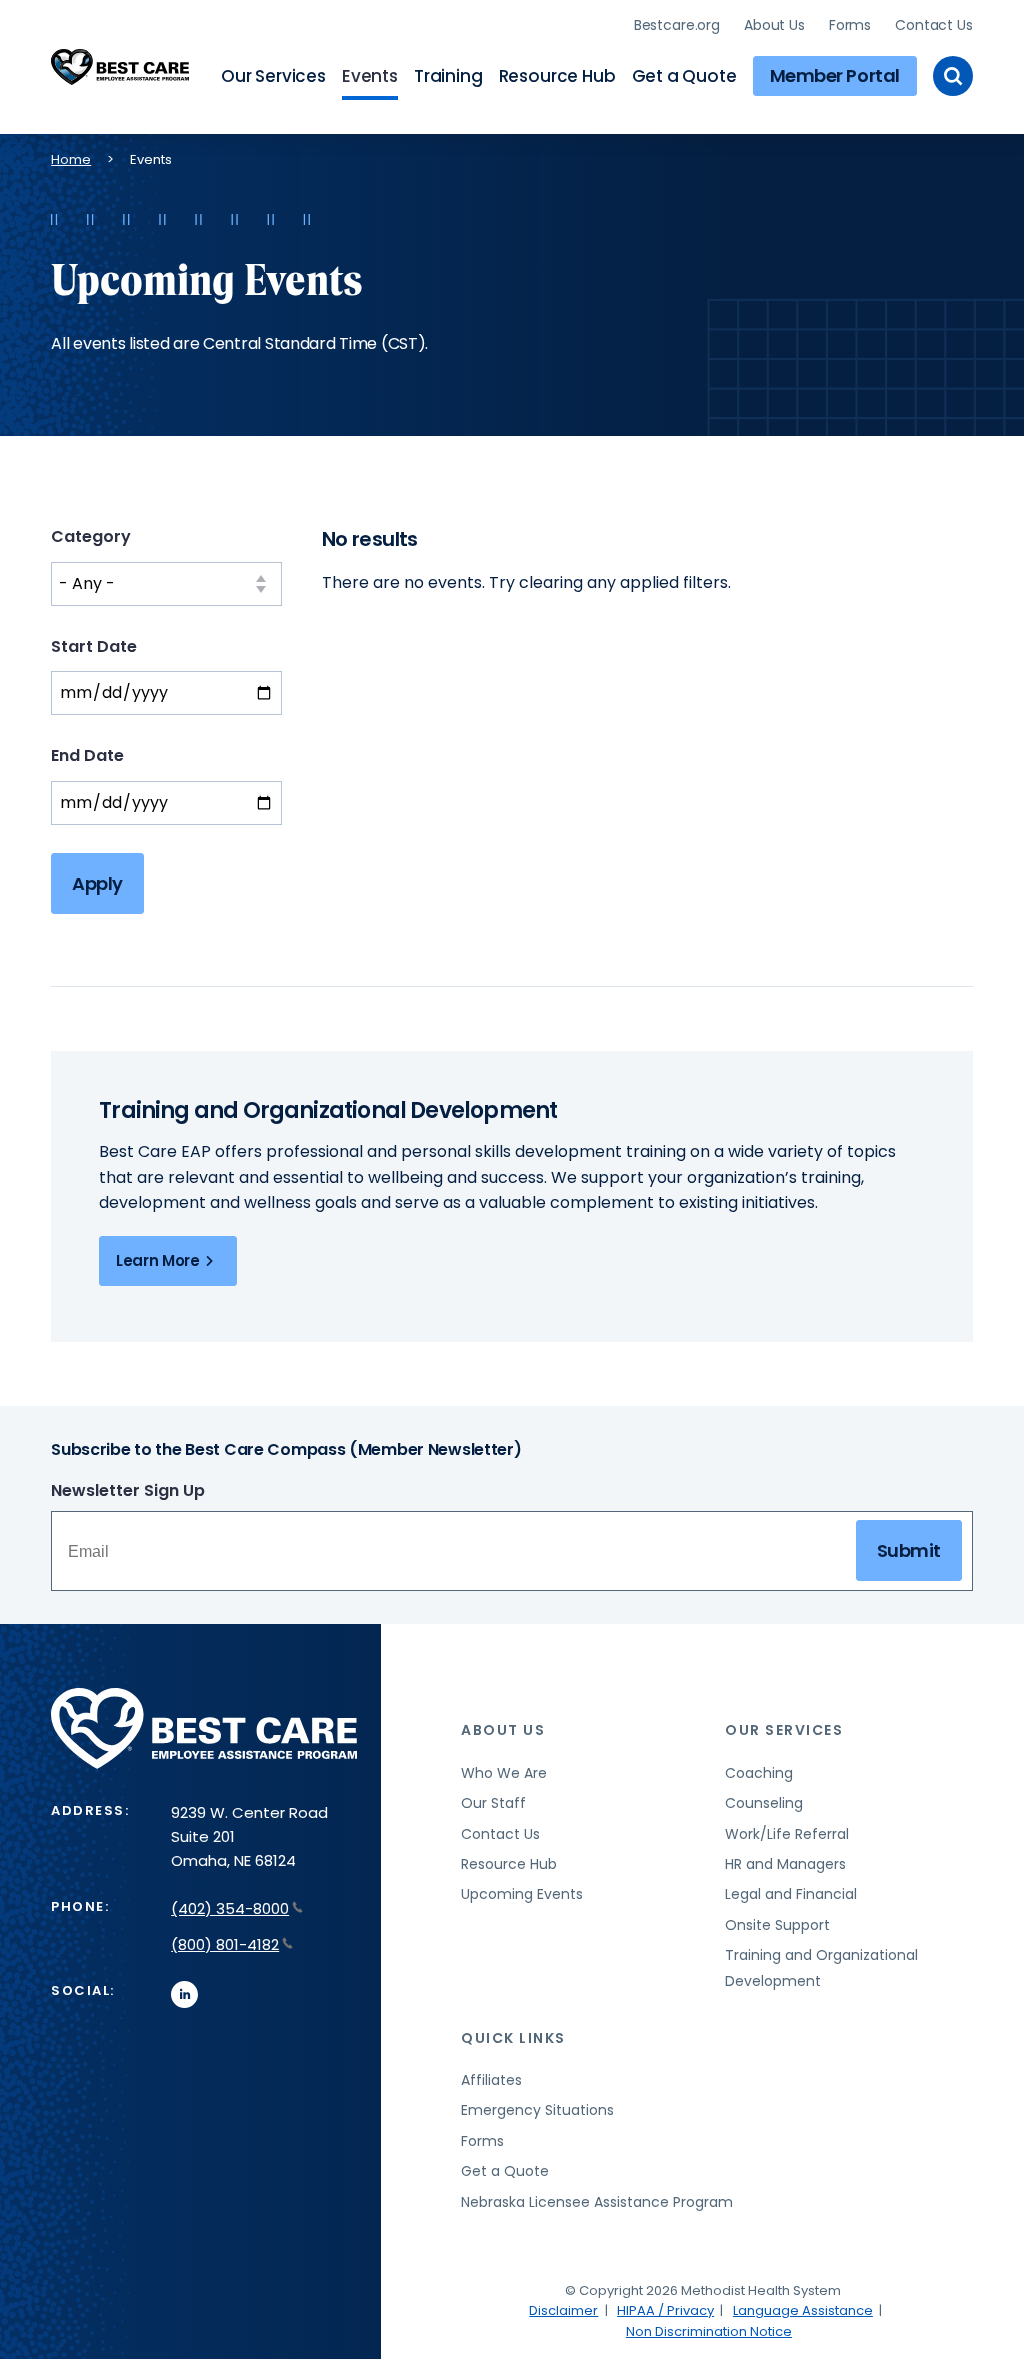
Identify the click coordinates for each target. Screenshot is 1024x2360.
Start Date (94, 646)
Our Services (273, 76)
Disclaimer (563, 2310)
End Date (87, 755)
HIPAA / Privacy (665, 2310)
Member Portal (835, 75)
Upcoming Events (522, 1894)
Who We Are (504, 1773)
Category (91, 536)
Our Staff (493, 1803)
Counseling (764, 1803)
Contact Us (934, 25)
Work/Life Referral (787, 1834)
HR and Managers (785, 1864)
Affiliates (491, 2080)
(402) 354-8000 (230, 1908)
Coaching (759, 1773)
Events (370, 76)
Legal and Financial (791, 1894)
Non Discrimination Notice (709, 2331)
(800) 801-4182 (225, 1944)
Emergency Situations (537, 2110)
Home (71, 159)
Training (448, 76)
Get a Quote (684, 76)
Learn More (157, 1260)
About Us (774, 25)
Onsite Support (777, 1925)
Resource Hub (557, 76)
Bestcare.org (677, 25)
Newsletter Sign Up (128, 1490)
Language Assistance (803, 2310)
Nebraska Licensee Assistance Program (597, 2202)
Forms (850, 25)
